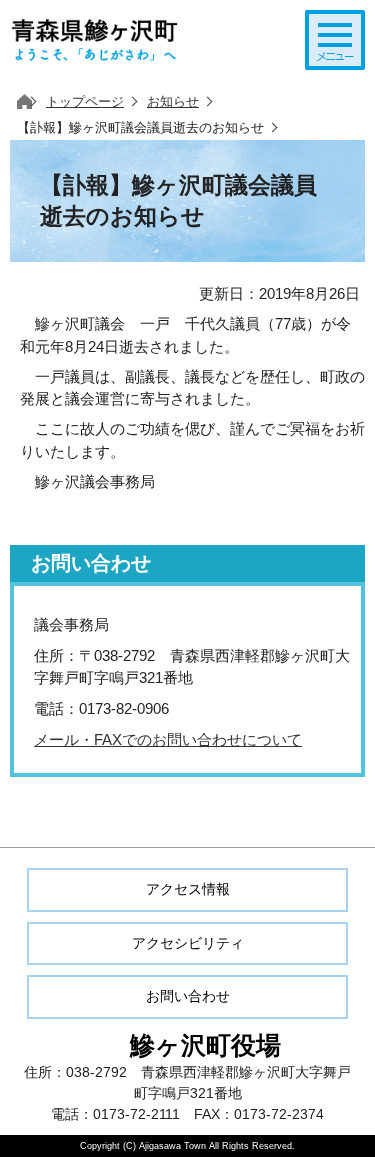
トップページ (85, 101)
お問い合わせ (188, 996)
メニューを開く (335, 40)
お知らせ (173, 101)
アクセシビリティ (188, 943)
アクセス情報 (188, 889)
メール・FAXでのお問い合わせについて (168, 739)
